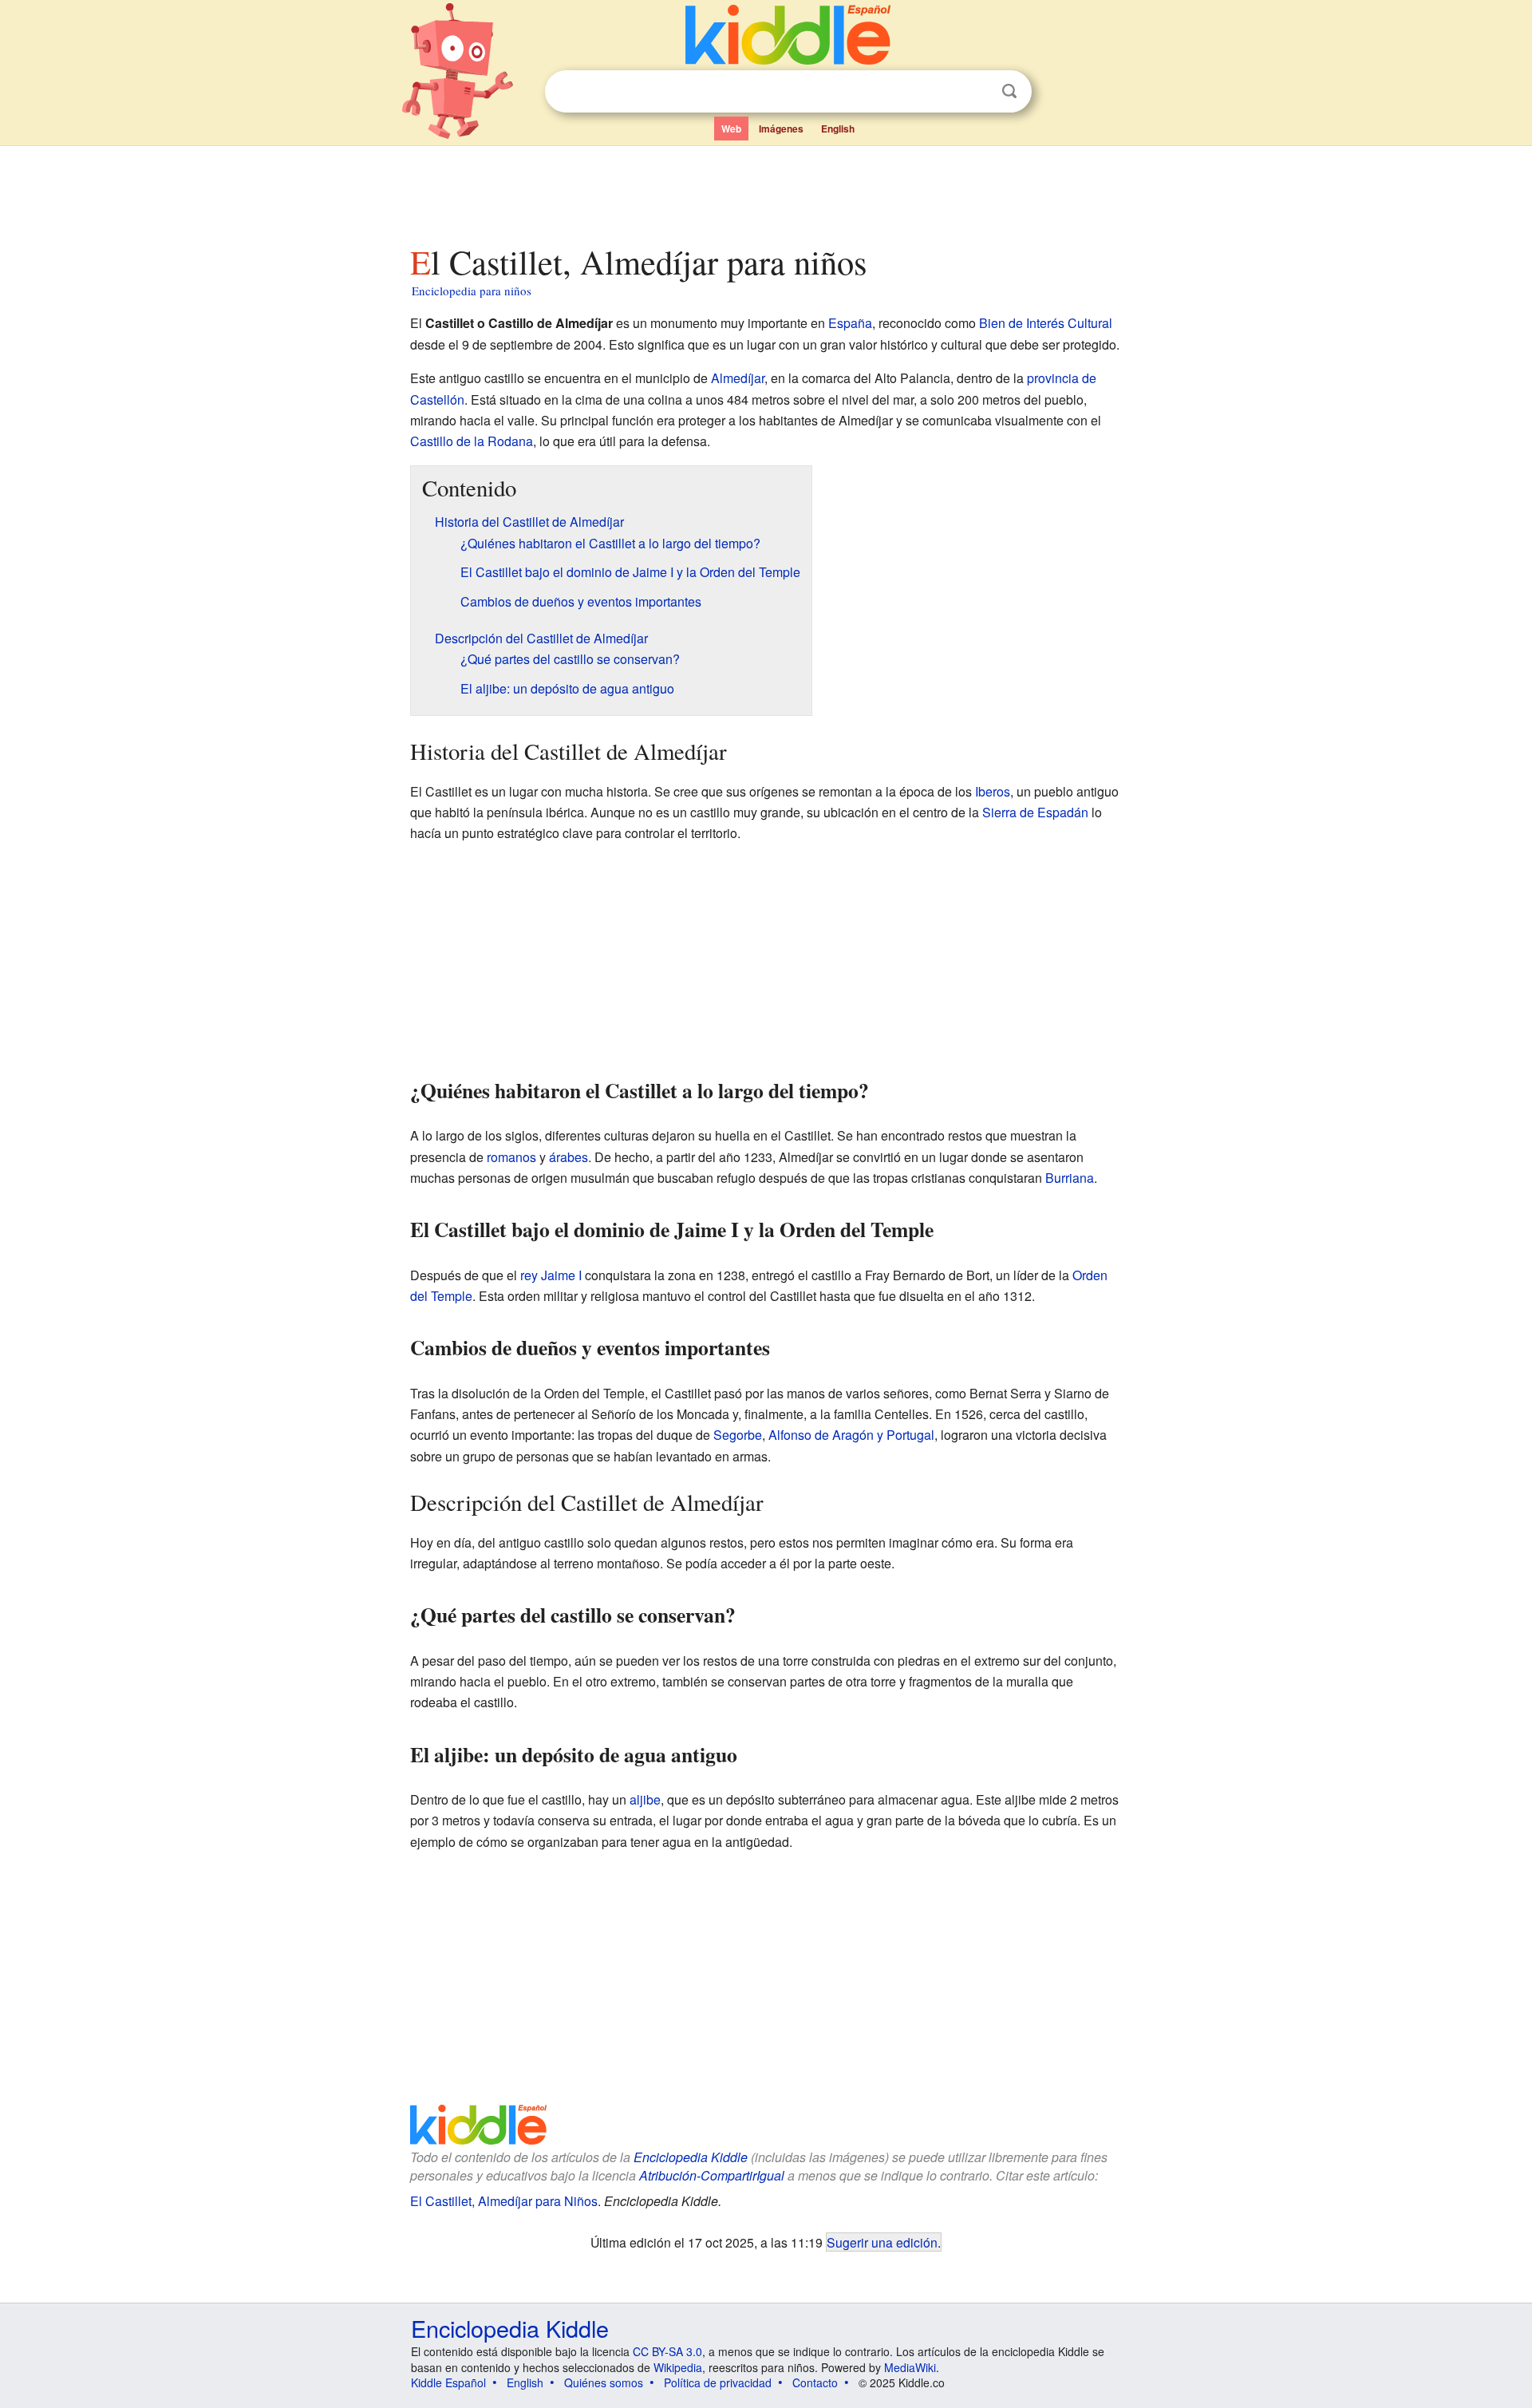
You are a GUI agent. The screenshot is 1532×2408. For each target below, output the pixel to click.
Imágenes (781, 129)
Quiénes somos (604, 2382)
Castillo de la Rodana (472, 441)
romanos (511, 1157)
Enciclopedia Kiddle (691, 2157)
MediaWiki (910, 2367)
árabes (569, 1157)
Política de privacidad (718, 2382)
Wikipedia (678, 2367)
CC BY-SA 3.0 (667, 2351)
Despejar (977, 92)
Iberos (993, 791)
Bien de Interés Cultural (1046, 323)
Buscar (1009, 91)
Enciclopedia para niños (472, 291)
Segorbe (738, 1435)
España (850, 323)
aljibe (645, 1799)
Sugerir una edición (882, 2242)
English (838, 129)
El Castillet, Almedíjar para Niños (504, 2201)
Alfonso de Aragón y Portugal (851, 1435)
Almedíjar (738, 378)
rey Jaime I (551, 1275)
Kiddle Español (448, 2382)
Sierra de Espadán (1035, 812)
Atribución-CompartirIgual (712, 2175)
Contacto (815, 2382)
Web (731, 129)
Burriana (1070, 1178)
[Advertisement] (765, 191)
